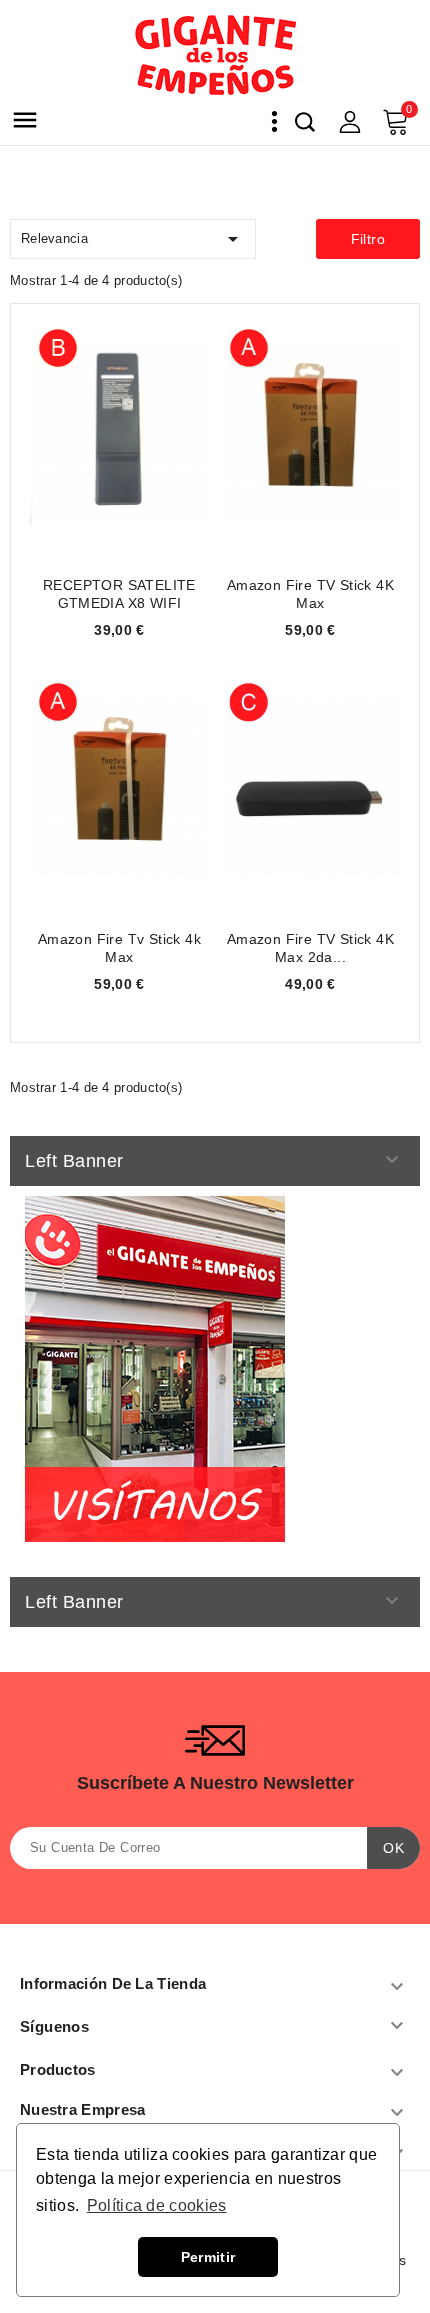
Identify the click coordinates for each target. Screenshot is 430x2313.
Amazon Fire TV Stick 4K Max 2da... (310, 948)
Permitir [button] (208, 2257)
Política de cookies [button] (157, 2205)
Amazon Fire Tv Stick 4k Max (119, 948)
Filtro (368, 239)
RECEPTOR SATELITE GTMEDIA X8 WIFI (119, 594)
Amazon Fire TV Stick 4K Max (310, 594)
